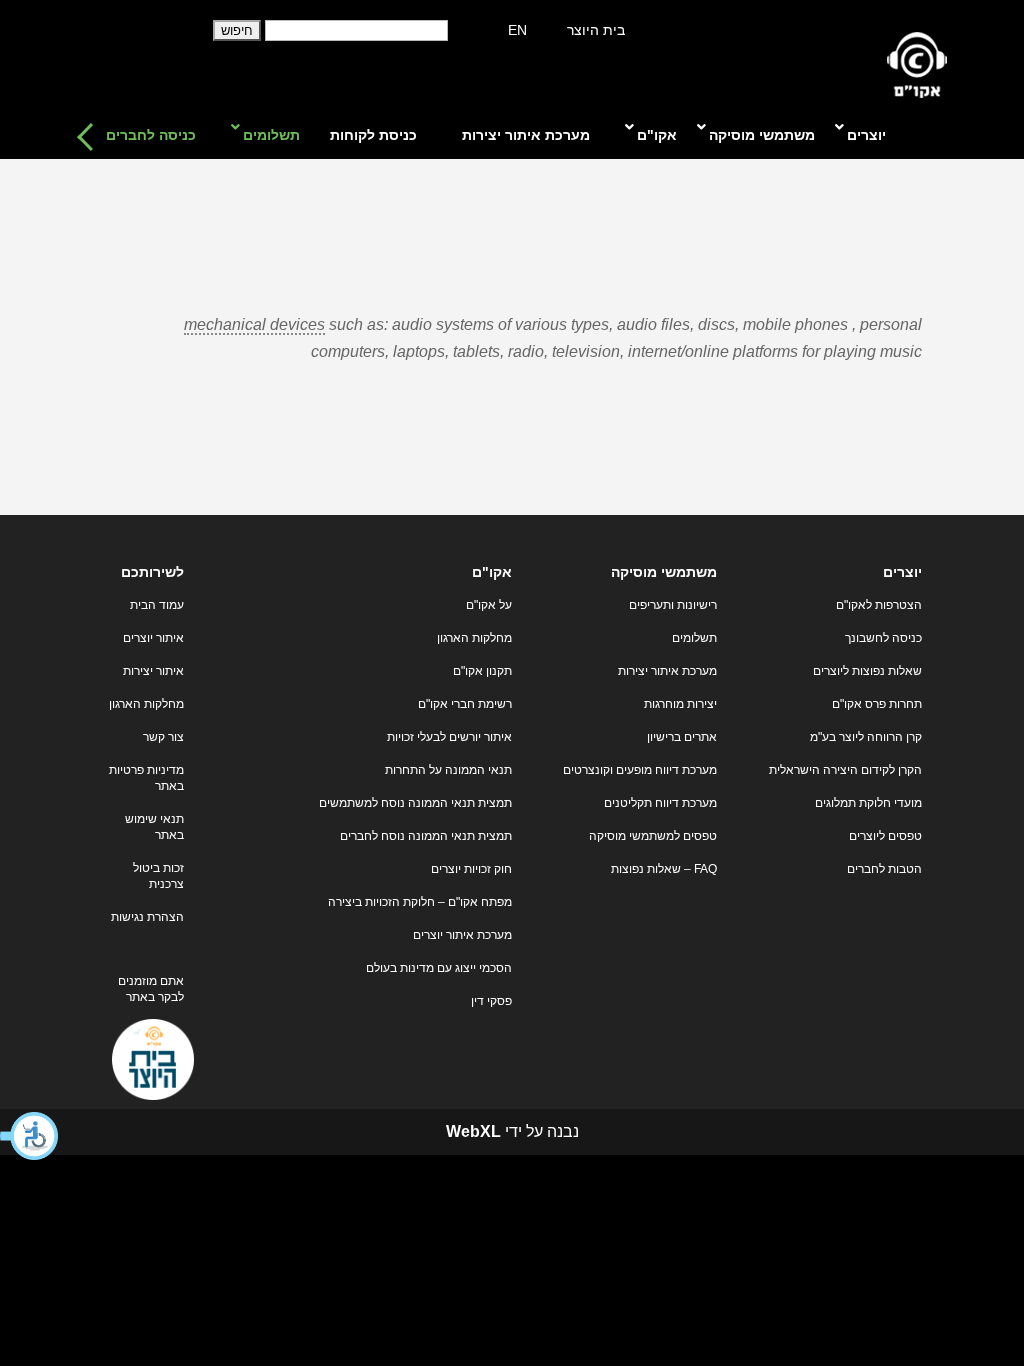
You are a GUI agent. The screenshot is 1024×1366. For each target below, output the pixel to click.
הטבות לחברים (884, 869)
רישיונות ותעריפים (673, 605)
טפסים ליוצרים (885, 836)
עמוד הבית (157, 605)
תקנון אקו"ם (482, 671)
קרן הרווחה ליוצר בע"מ (866, 737)
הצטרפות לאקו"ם (879, 605)
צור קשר (163, 737)
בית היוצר (596, 30)
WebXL (473, 1131)
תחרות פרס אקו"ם (877, 704)
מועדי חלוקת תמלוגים (868, 803)
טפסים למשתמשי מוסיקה (653, 836)
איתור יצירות (153, 671)
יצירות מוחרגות (680, 704)
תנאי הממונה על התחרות (448, 770)
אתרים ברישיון (682, 737)
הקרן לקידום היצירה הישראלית (845, 770)
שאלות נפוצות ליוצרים (867, 671)
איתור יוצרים (153, 638)
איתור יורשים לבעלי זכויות (449, 737)
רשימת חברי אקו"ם (465, 704)
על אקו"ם (489, 605)
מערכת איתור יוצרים (462, 935)
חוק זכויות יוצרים (471, 869)
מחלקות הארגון (474, 638)
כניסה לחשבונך (883, 638)
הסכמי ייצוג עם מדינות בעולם (439, 968)
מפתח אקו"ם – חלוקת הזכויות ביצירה (420, 902)
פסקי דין (491, 1001)
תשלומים (694, 638)
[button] (30, 1136)
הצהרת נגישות (147, 917)
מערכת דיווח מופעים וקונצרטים (640, 770)
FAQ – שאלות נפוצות (664, 869)
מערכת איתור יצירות (667, 671)
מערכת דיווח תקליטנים (660, 803)
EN (517, 30)
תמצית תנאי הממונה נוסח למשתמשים (415, 803)
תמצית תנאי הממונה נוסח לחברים (426, 836)
